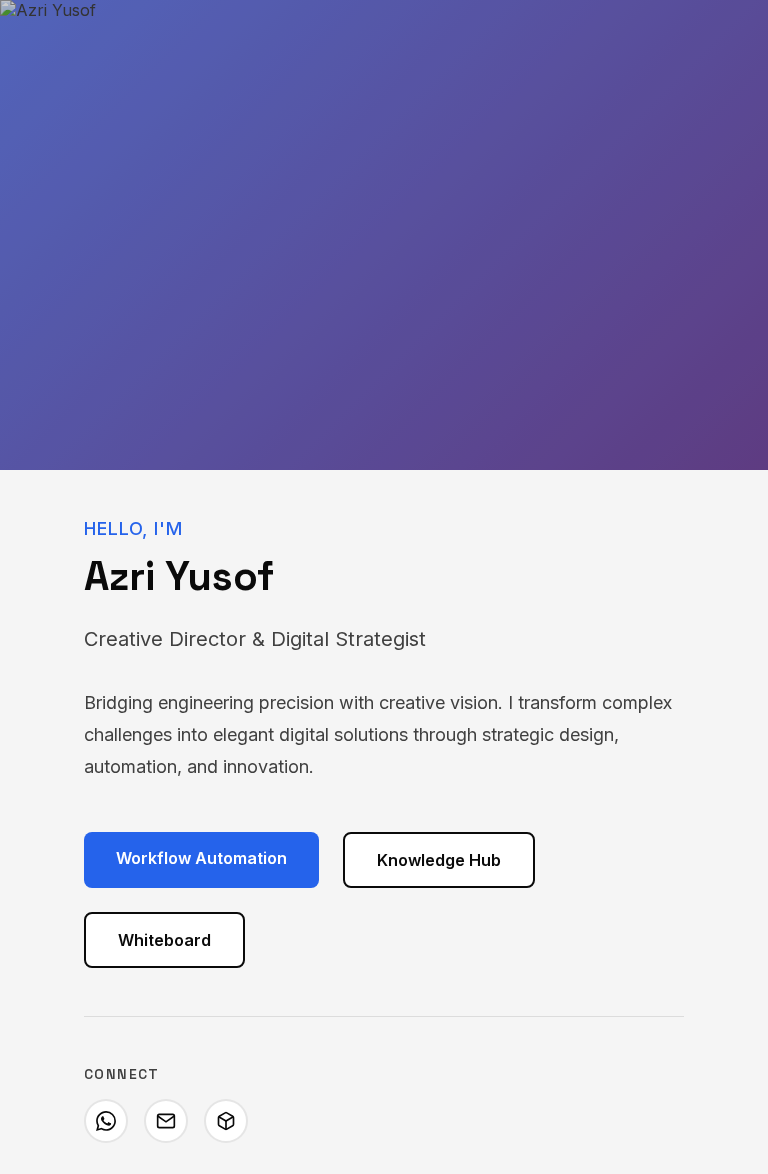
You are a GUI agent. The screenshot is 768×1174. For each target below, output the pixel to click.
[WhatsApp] (106, 1121)
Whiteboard (164, 940)
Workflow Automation (201, 858)
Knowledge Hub (439, 860)
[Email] (166, 1121)
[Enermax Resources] (226, 1121)
